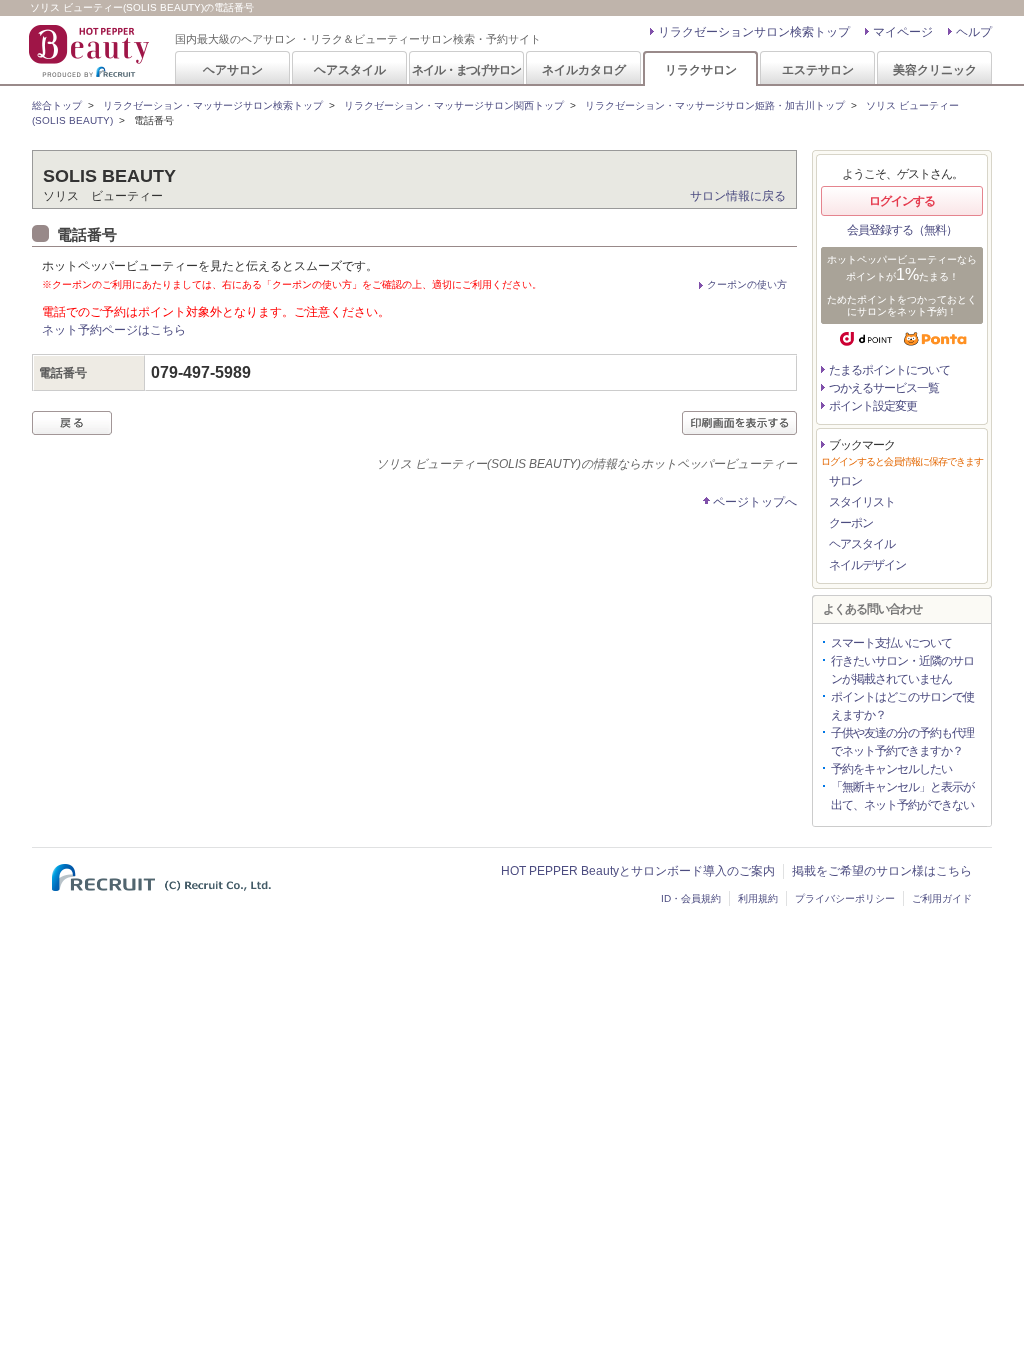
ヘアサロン (233, 69)
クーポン (851, 523)
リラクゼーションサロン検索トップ (754, 32)
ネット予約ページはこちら (114, 330)
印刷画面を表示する (739, 423)
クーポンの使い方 (747, 284)
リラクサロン (701, 69)
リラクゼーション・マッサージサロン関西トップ (454, 105)
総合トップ (57, 105)
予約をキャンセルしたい (891, 769)
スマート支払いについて (891, 643)
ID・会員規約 (691, 898)
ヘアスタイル (350, 69)
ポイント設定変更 (873, 406)
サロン (845, 481)
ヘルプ (974, 32)
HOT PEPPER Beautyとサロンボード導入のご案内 (638, 871)
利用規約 (758, 898)
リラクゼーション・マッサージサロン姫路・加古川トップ (715, 105)
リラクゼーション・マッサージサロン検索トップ (213, 105)
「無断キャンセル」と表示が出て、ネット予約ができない (902, 796)
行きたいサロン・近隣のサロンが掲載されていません (902, 670)
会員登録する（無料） (902, 230)
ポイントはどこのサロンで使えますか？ (902, 706)
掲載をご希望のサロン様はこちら (882, 871)
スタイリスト (862, 502)
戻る (72, 423)
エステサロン (818, 69)
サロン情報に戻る (738, 196)
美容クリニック (935, 69)
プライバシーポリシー (845, 898)
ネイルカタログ (584, 69)
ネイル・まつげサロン (466, 69)
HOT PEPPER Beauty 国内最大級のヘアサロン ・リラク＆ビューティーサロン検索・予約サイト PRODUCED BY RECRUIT (91, 51)
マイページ (903, 32)
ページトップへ (755, 502)
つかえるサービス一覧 (884, 388)
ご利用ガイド (942, 898)
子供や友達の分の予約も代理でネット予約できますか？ (902, 742)
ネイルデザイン (867, 565)
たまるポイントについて (889, 370)
